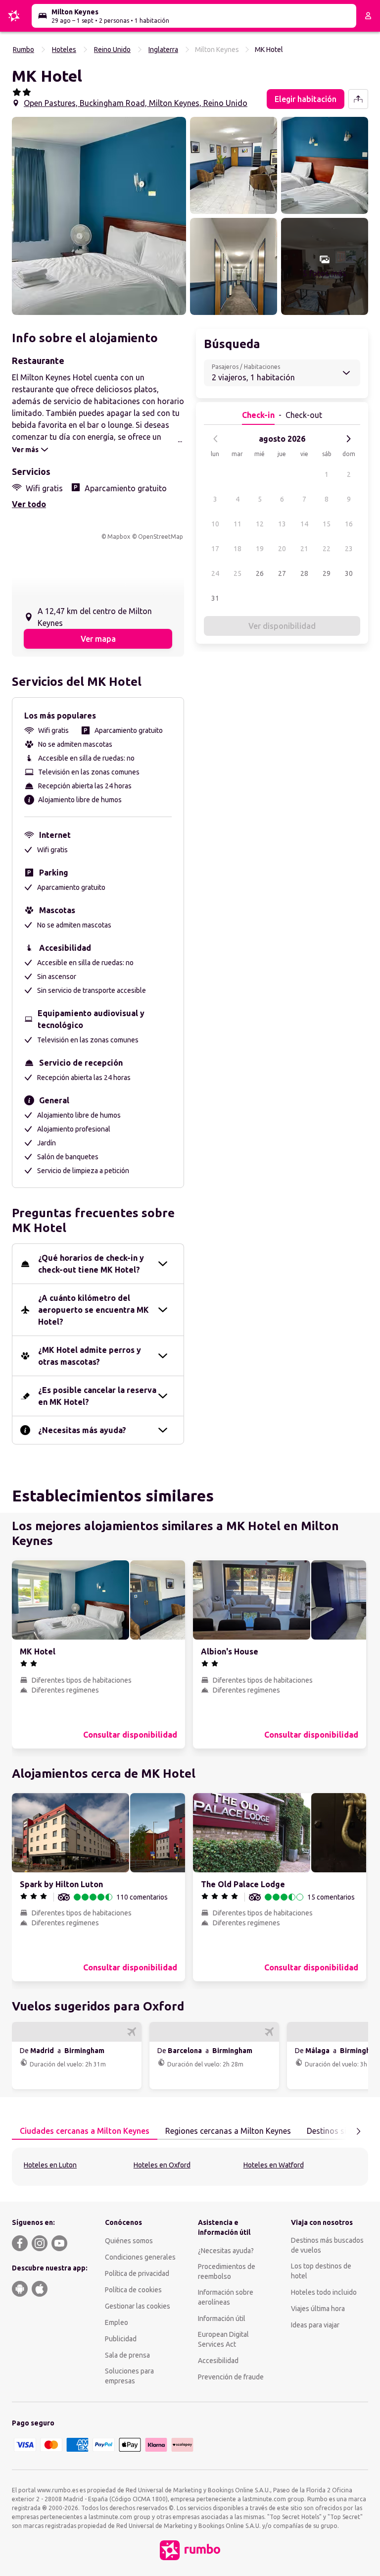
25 (237, 573)
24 (215, 573)
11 (237, 524)
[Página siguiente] (358, 2131)
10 (215, 524)
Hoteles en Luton (50, 2165)
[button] (99, 216)
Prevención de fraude (231, 2377)
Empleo (117, 2322)
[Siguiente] (348, 439)
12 (260, 524)
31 (215, 598)
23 (349, 549)
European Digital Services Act (223, 2339)
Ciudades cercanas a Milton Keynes (85, 2131)
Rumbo (24, 50)
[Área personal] (368, 16)
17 (215, 549)
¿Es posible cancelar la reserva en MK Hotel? (97, 1396)
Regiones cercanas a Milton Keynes (228, 2131)
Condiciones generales (140, 2257)
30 (349, 573)
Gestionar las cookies (138, 2306)
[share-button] (358, 99)
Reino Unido (112, 50)
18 (237, 549)
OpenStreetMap (161, 537)
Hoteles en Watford (274, 2165)
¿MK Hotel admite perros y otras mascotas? (90, 1356)
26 (260, 573)
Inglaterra (163, 50)
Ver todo (29, 504)
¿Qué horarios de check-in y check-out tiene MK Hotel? (91, 1264)
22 (327, 549)
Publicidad (121, 2339)
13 (282, 524)
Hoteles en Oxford (162, 2165)
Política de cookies (133, 2290)
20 (282, 549)
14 (304, 524)
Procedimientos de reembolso (227, 2271)
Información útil (222, 2318)
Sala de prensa (127, 2355)
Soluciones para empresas (129, 2376)
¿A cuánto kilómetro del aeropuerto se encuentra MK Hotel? (94, 1310)
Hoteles (64, 50)
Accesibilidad (218, 2361)
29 (327, 573)
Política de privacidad (137, 2273)
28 (304, 573)
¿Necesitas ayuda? (226, 2251)
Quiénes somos (129, 2241)
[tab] (85, 2131)
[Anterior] (216, 439)
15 (327, 524)
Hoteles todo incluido (324, 2292)
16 (349, 524)
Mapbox (119, 537)
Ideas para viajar (315, 2325)
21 (304, 549)
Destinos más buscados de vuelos (327, 2245)
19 (260, 549)
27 (282, 573)
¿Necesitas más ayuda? (82, 1430)
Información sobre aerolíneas (226, 2297)
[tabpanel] (190, 2167)
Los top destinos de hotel (321, 2271)
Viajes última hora (318, 2309)
